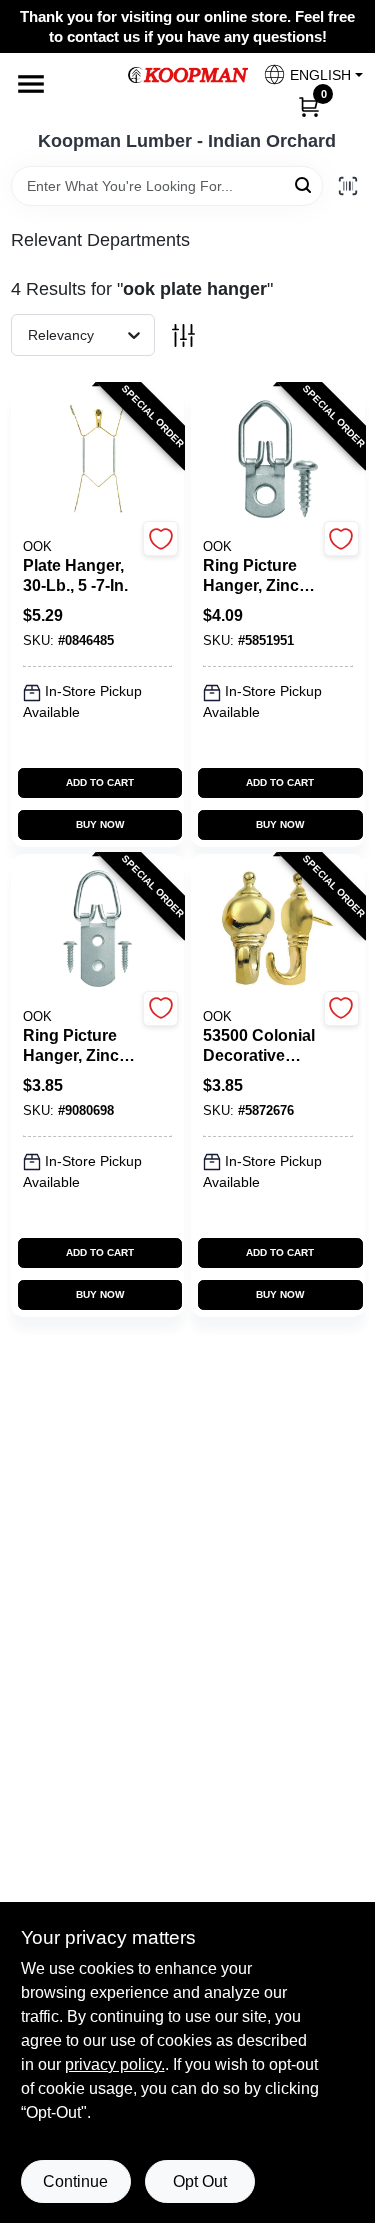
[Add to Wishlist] (160, 538)
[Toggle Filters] (183, 335)
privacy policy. (115, 2064)
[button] (305, 74)
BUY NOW (100, 824)
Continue (75, 2181)
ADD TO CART (100, 782)
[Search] (304, 184)
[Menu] (31, 84)
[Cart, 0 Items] (309, 106)
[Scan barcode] (348, 186)
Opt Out (200, 2181)
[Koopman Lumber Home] (188, 75)
